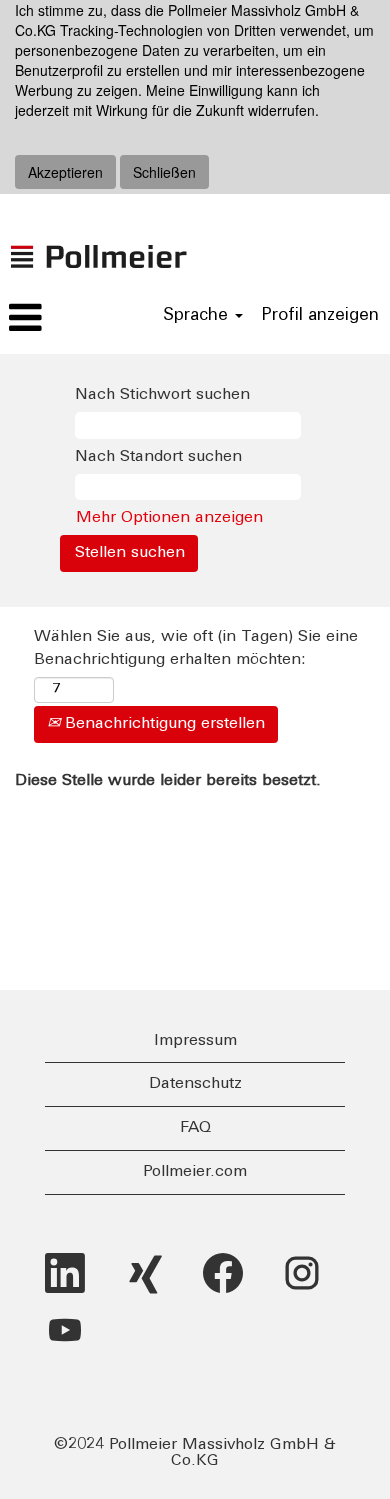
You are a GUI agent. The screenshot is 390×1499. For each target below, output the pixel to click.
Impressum (195, 1041)
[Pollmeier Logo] (99, 236)
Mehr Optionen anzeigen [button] (169, 518)
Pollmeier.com (195, 1172)
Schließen (164, 172)
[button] (65, 319)
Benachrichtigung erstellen (162, 724)
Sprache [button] (198, 315)
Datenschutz (195, 1084)
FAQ (195, 1128)
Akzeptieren (65, 172)
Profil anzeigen (320, 315)
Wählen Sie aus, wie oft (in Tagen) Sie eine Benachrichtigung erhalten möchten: (196, 648)
